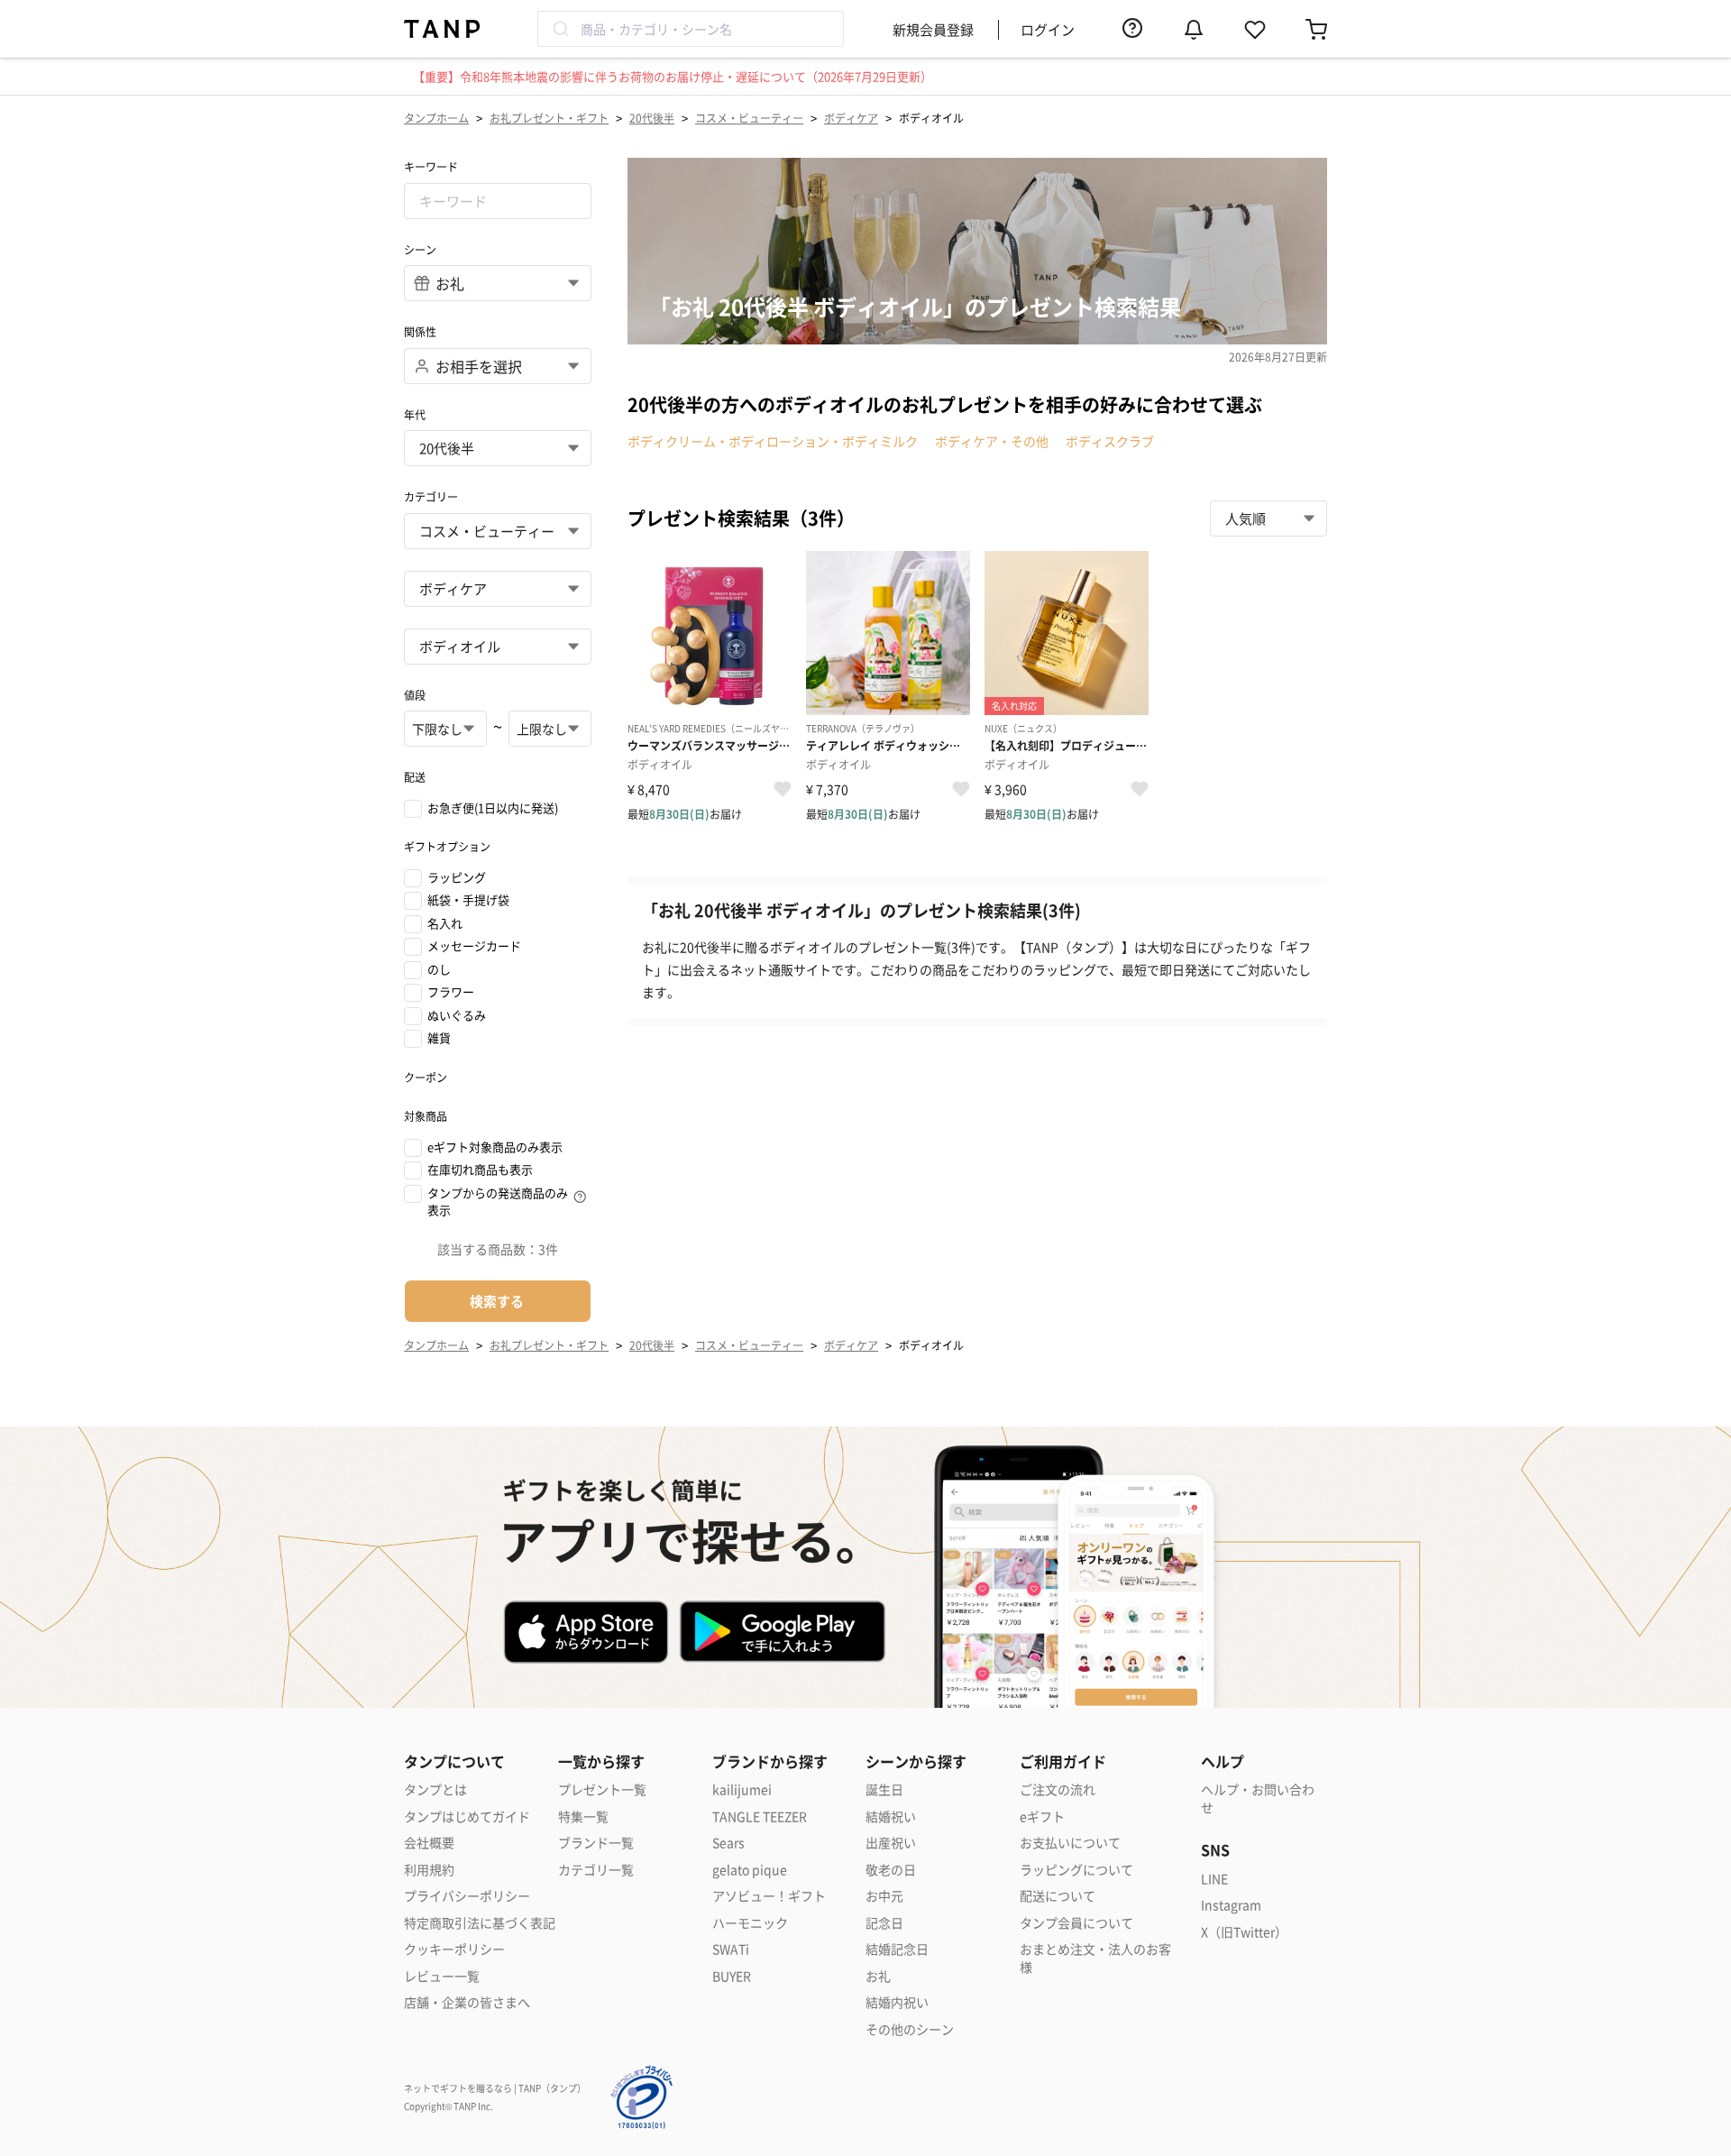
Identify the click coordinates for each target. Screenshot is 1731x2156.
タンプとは (435, 1789)
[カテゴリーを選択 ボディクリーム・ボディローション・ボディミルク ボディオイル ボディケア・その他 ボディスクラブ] (498, 647)
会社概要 (429, 1843)
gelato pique (750, 1870)
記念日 (884, 1923)
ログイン (1048, 29)
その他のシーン (910, 2029)
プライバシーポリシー (467, 1896)
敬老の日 (891, 1870)
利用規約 (429, 1870)
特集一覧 (583, 1817)
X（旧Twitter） (1244, 1932)
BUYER (732, 1976)
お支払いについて (1070, 1843)
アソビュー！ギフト (769, 1896)
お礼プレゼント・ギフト (549, 118)
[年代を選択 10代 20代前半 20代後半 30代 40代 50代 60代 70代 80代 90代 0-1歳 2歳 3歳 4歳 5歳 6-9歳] (498, 448)
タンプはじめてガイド (467, 1817)
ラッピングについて (1076, 1870)
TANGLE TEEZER (760, 1817)
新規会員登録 (933, 29)
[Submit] (559, 29)
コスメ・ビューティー (749, 118)
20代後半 (652, 118)
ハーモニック (750, 1923)
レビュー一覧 (442, 1976)
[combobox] (691, 29)
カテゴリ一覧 (596, 1870)
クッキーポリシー (454, 1949)
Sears (728, 1843)
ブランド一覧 (596, 1843)
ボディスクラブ (1110, 441)
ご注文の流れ (1058, 1789)
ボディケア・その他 (992, 441)
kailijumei (742, 1789)
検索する (497, 1301)
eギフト (1042, 1817)
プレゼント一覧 (602, 1789)
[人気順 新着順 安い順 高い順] (1268, 518)
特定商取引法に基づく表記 (480, 1923)
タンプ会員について (1076, 1923)
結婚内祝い (897, 2002)
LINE (1214, 1879)
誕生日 (884, 1789)
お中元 (884, 1896)
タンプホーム (436, 118)
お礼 (878, 1976)
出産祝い (891, 1843)
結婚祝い (891, 1817)
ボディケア (851, 118)
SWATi (731, 1949)
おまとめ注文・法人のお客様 (1095, 1958)
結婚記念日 (897, 1949)
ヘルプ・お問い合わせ (1258, 1798)
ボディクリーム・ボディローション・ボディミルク (773, 441)
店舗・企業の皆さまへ (467, 2002)
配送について (1058, 1896)
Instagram (1231, 1905)
